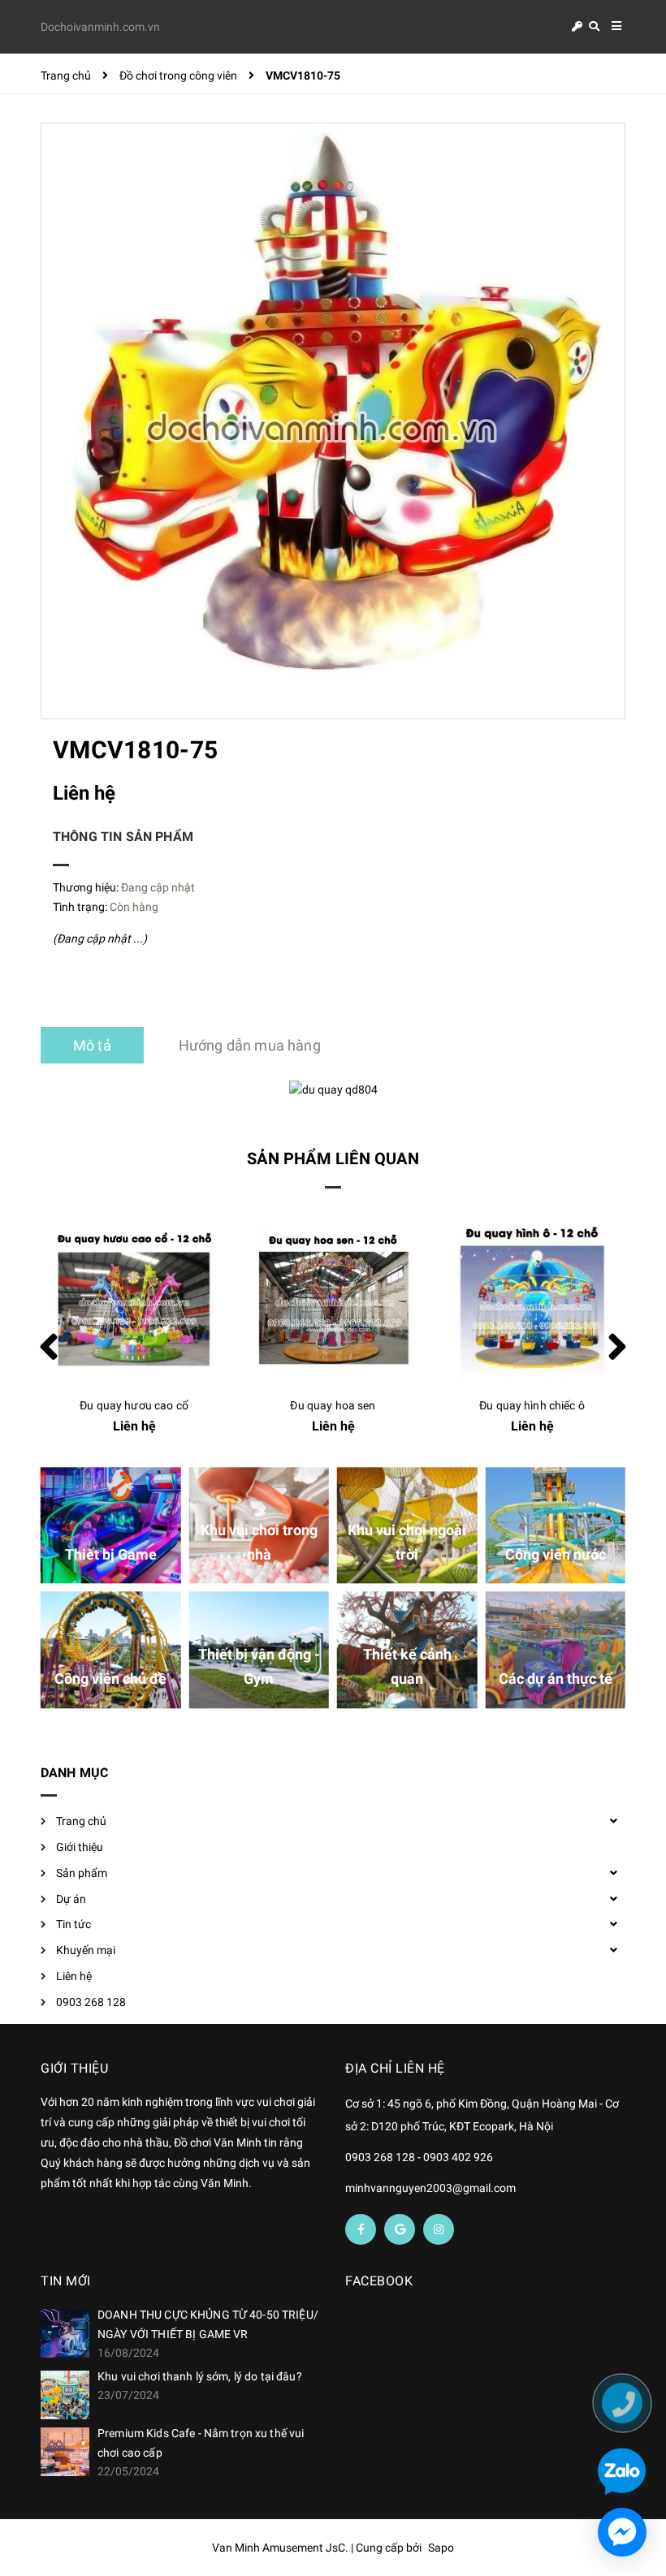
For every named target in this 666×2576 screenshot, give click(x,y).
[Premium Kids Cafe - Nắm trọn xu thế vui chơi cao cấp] (65, 2452)
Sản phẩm (82, 1873)
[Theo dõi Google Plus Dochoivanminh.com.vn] (400, 2229)
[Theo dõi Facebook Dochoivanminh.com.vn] (361, 2229)
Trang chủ (81, 1821)
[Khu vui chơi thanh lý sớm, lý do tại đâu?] (65, 2395)
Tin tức (74, 1924)
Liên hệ (74, 1976)
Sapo (441, 2548)
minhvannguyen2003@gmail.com (430, 2188)
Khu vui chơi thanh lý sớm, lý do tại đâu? (200, 2376)
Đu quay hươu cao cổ (134, 1405)
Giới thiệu (80, 1847)
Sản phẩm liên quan (333, 1159)
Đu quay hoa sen (333, 1405)
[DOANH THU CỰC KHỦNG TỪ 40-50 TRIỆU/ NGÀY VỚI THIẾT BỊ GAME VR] (65, 2333)
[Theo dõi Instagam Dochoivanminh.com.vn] (439, 2229)
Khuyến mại (86, 1950)
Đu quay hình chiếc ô (532, 1405)
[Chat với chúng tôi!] (622, 2532)
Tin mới (66, 2281)
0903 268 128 (91, 2002)
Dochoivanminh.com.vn (100, 27)
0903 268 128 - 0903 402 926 (419, 2157)
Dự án (71, 1899)
